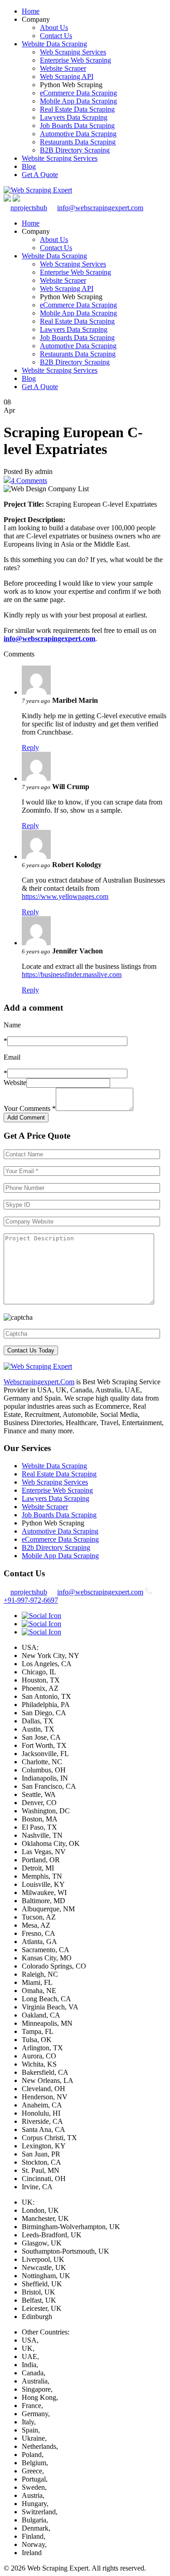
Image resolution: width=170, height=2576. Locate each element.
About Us (54, 27)
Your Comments (30, 1108)
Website (15, 1083)
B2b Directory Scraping (56, 1547)
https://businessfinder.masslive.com (72, 975)
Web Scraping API (67, 76)
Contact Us (56, 36)
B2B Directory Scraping (75, 150)
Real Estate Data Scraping (77, 109)
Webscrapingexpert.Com (39, 1382)
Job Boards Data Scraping (77, 126)
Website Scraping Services (60, 158)
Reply (30, 748)
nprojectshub (29, 208)
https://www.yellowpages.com (65, 896)
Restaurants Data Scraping (78, 142)
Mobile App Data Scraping (78, 101)
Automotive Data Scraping (78, 134)
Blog (29, 166)
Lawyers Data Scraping (74, 117)
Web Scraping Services (73, 52)
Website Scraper (63, 68)
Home (31, 11)
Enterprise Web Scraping (75, 60)
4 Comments (29, 481)
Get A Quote (40, 175)
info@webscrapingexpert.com (100, 208)
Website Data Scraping (54, 44)
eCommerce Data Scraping (78, 93)
